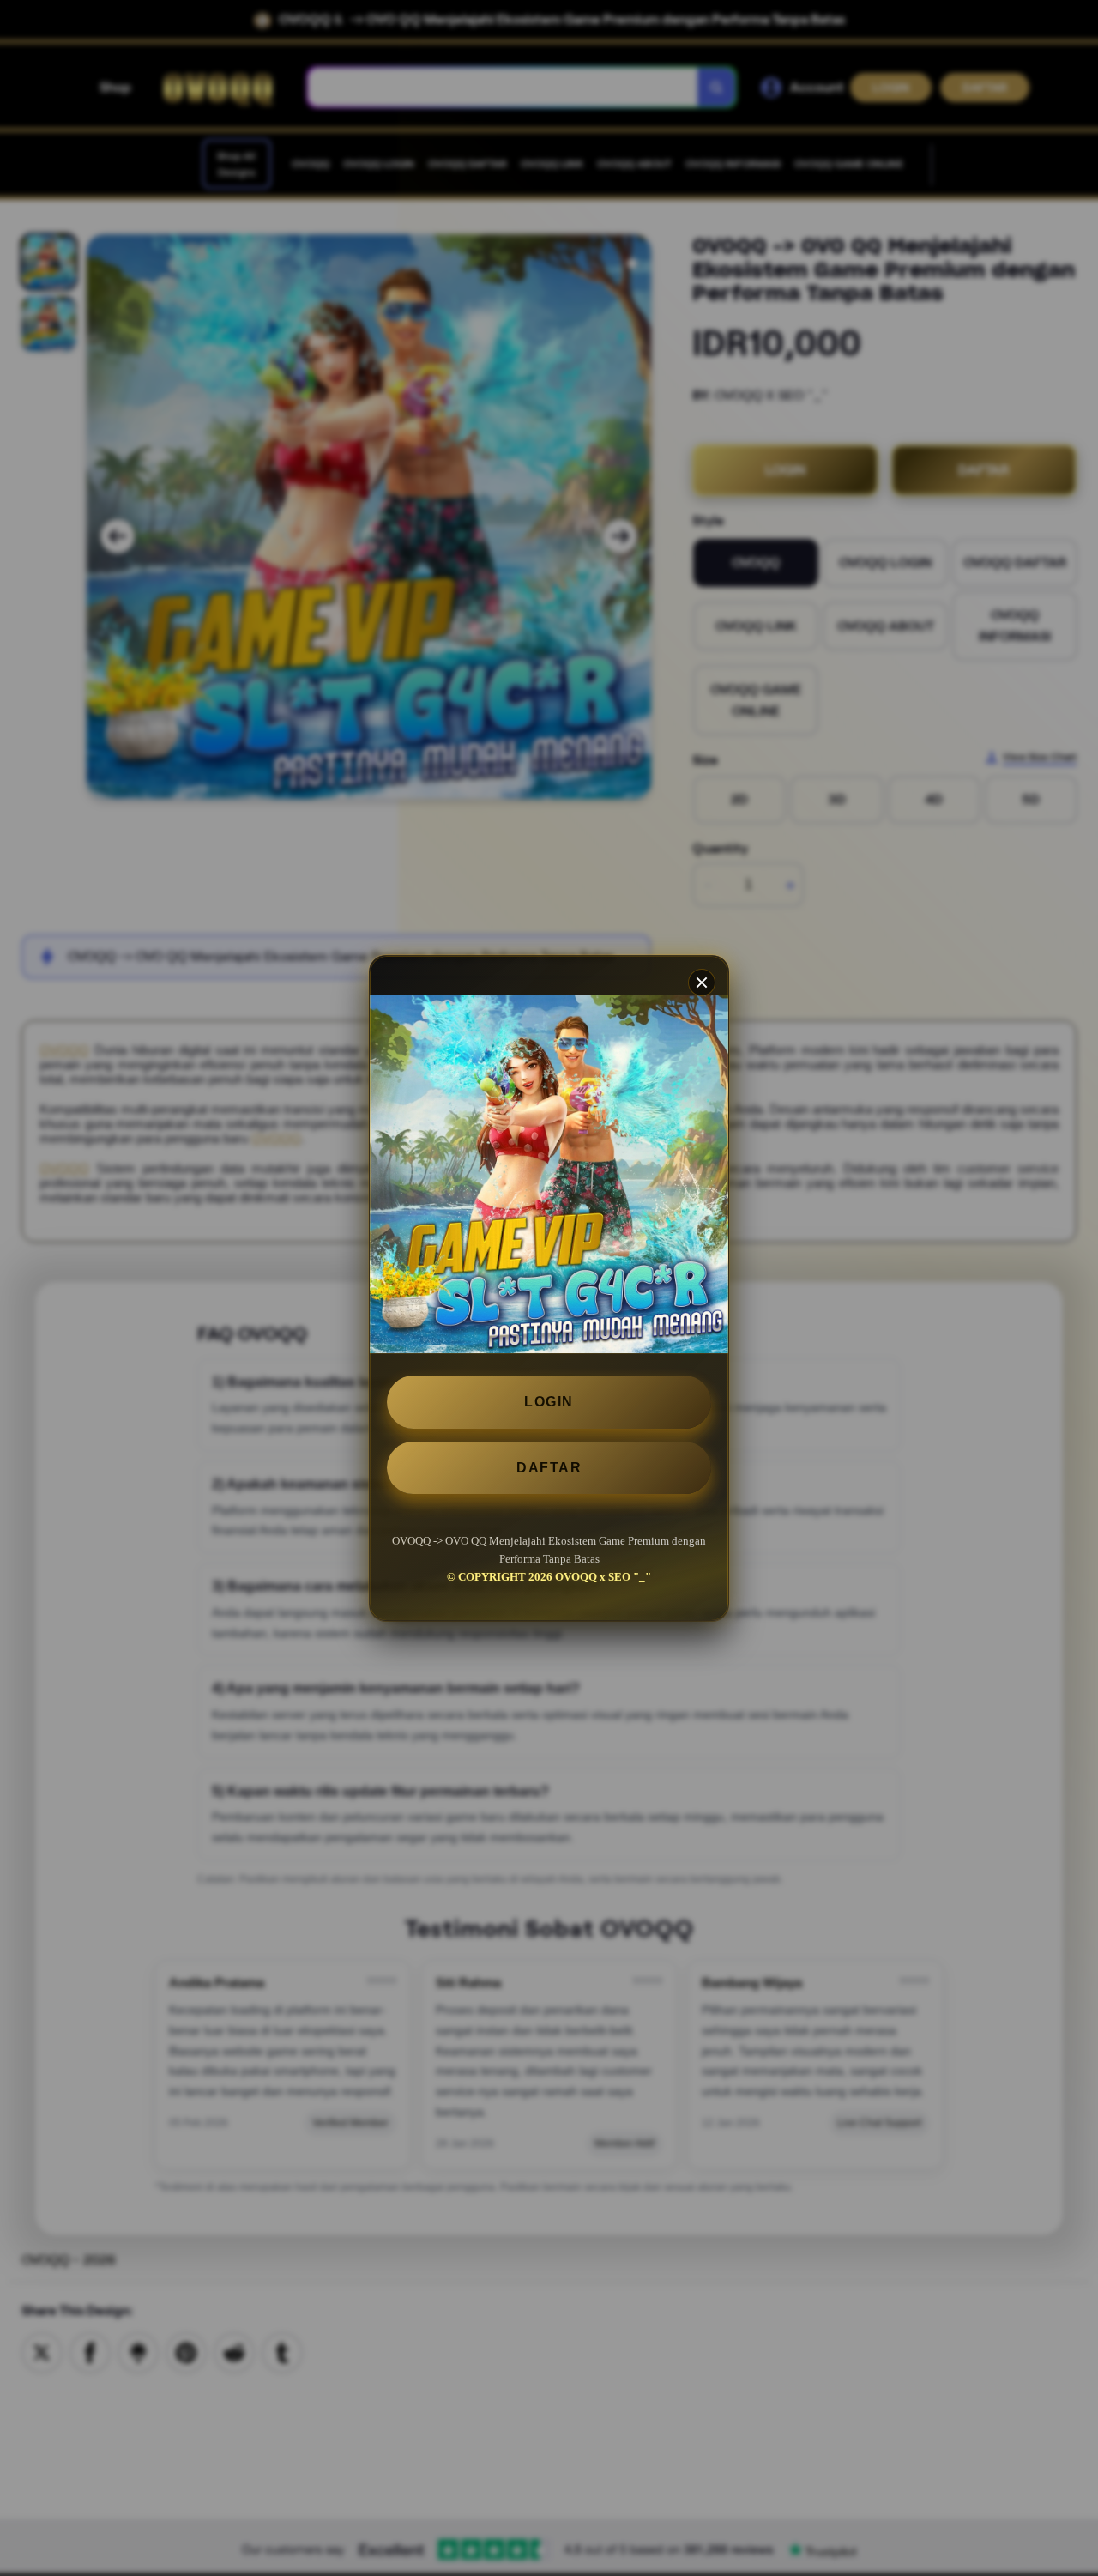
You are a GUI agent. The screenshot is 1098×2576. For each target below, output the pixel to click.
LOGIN (549, 1402)
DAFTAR (549, 1467)
